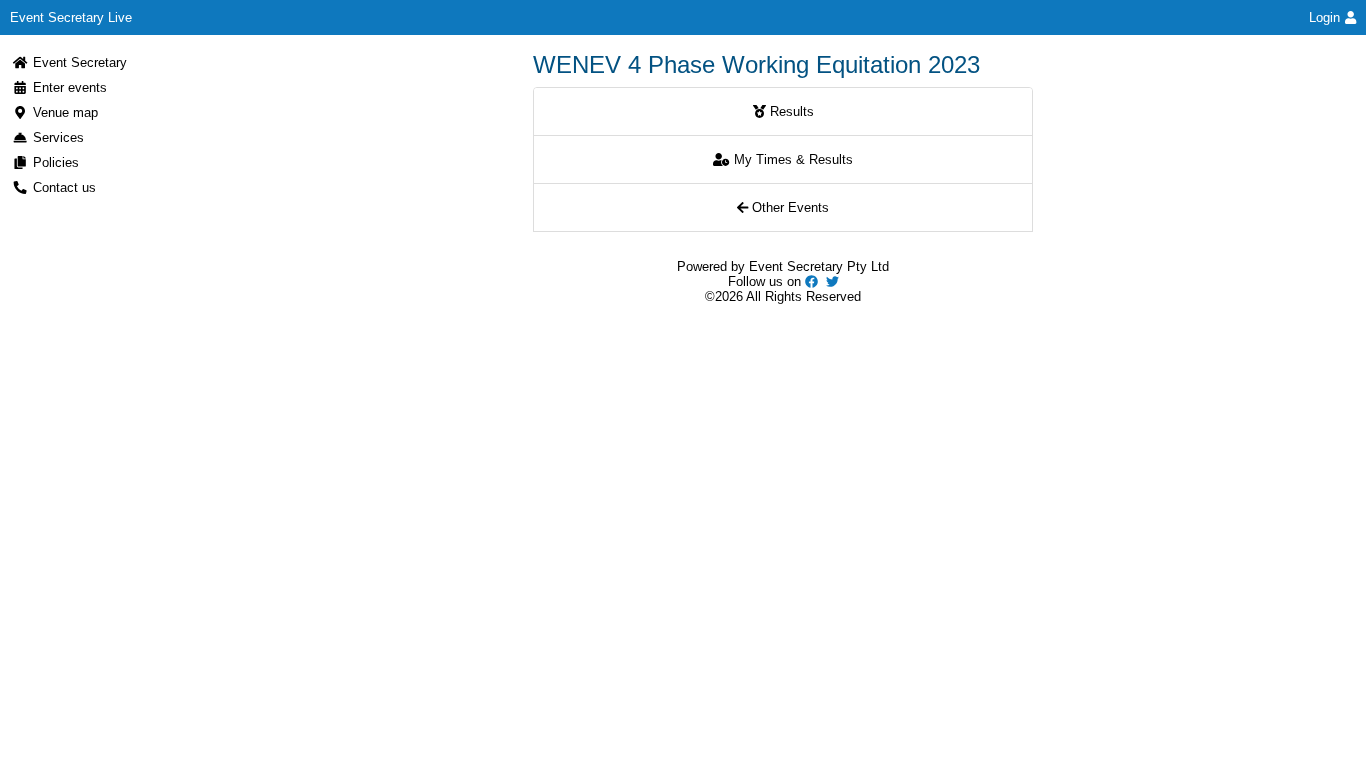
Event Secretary (80, 62)
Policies (56, 162)
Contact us (64, 187)
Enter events (70, 87)
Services (58, 137)
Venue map (65, 112)
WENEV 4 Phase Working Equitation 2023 (756, 64)
